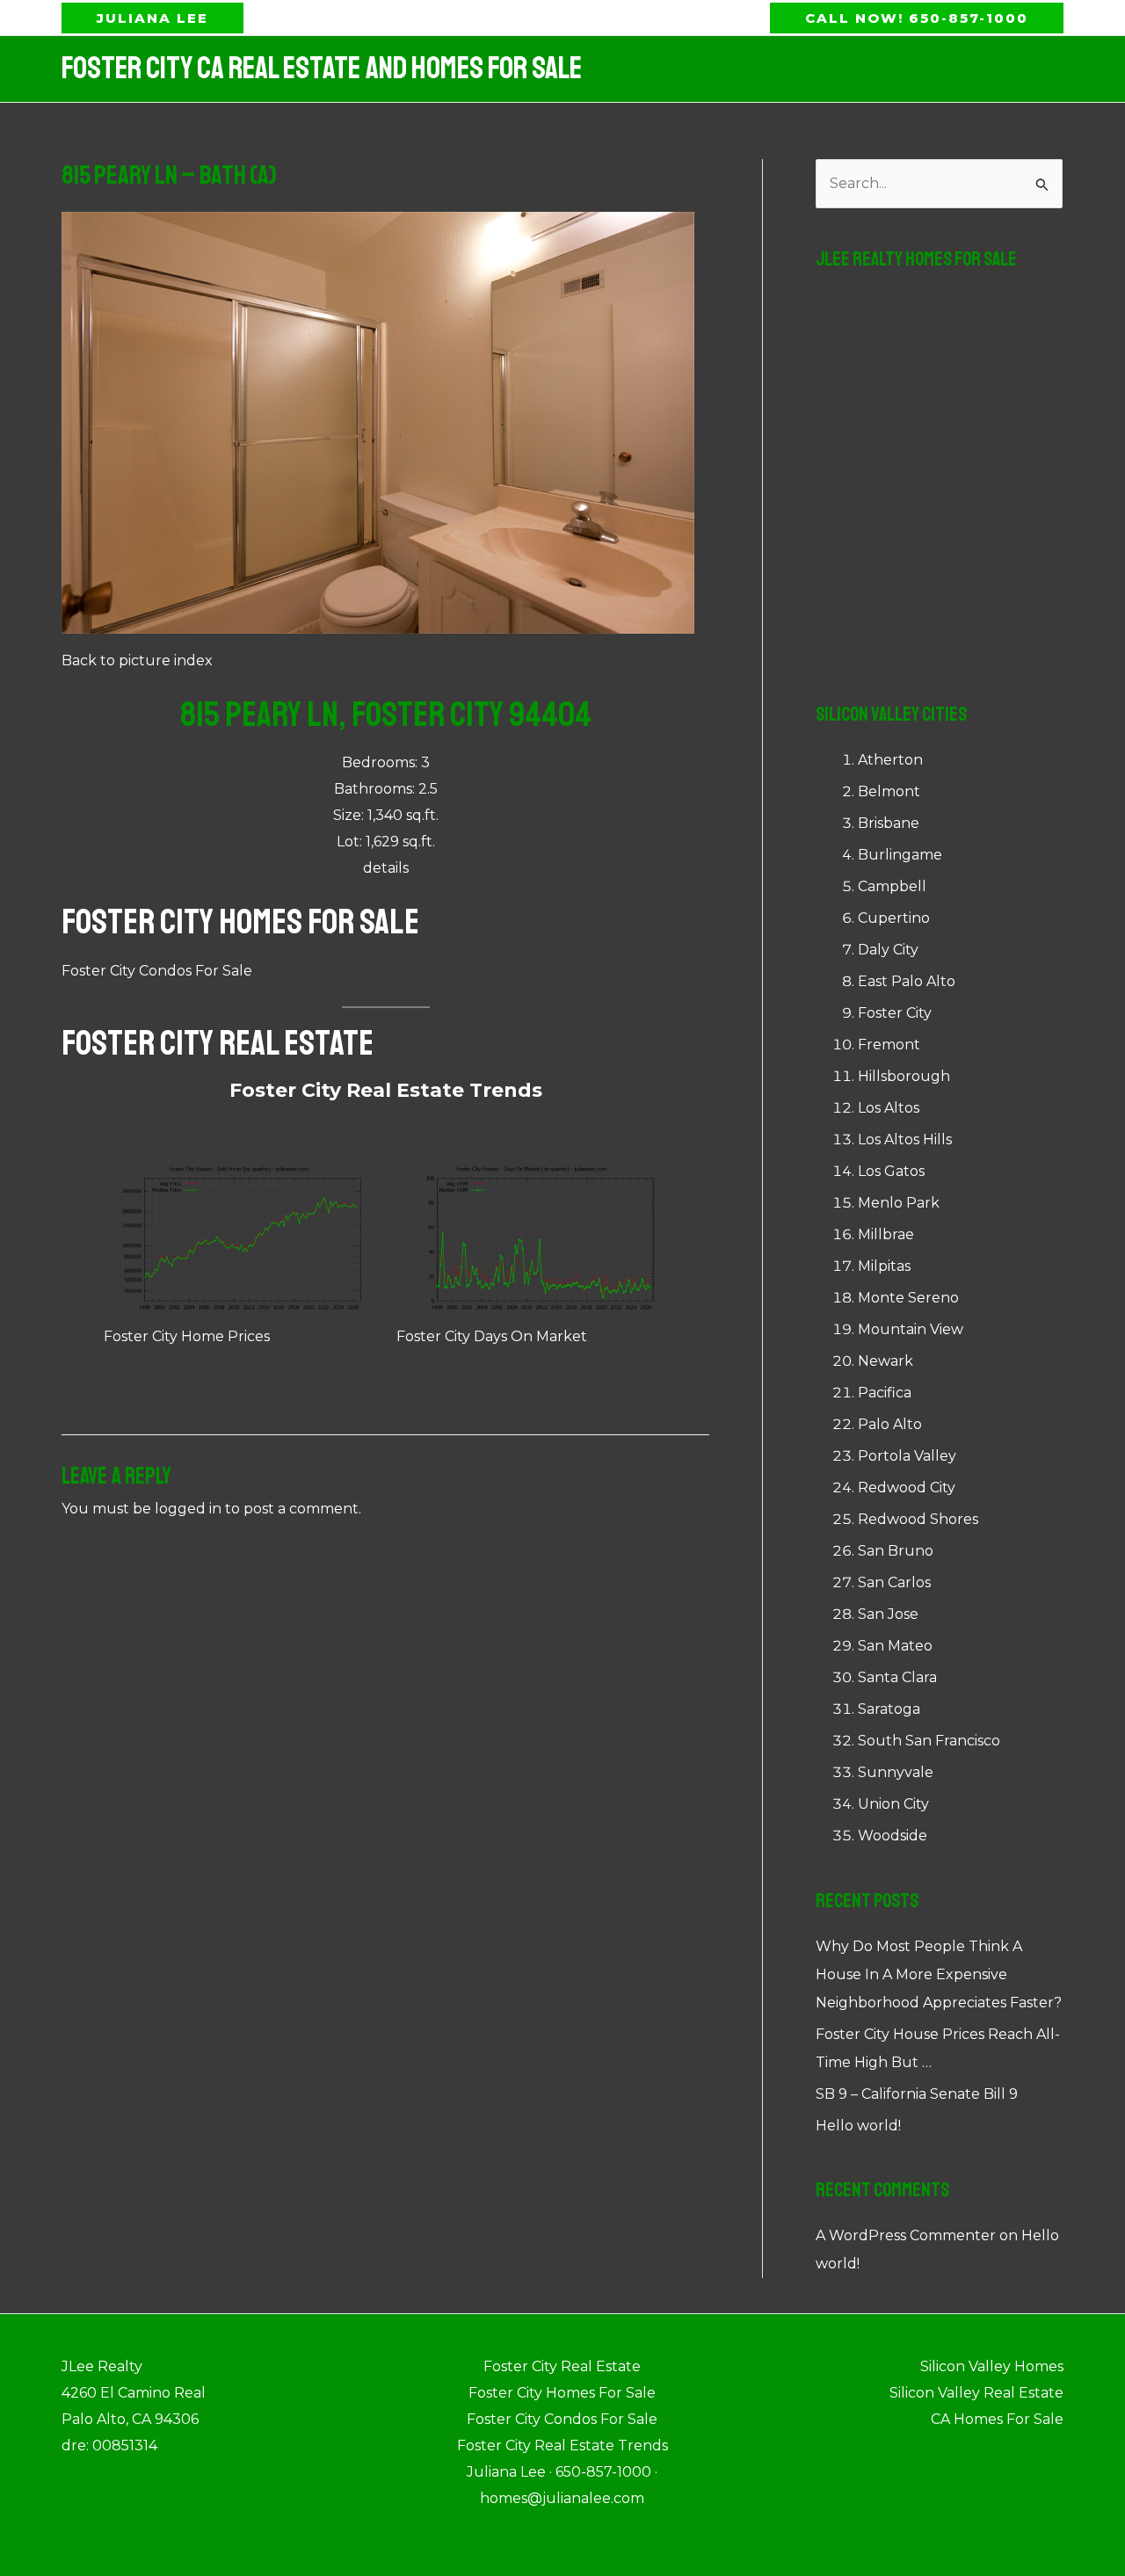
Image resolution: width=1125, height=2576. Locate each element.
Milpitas (884, 1266)
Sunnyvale (896, 1772)
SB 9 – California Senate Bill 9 (917, 2094)
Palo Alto (890, 1424)
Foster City (895, 1013)
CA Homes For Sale (997, 2419)
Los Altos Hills (905, 1139)
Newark (885, 1361)
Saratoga (889, 1709)
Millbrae (886, 1234)
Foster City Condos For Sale (157, 971)
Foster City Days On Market (492, 1336)
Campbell (892, 886)
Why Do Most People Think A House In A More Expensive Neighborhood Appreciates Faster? (939, 1974)
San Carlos (894, 1582)
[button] (152, 18)
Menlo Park (899, 1203)
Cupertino (894, 918)
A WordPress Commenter (906, 2235)
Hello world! (858, 2126)
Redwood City (907, 1488)
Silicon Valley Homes (992, 2366)
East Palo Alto (907, 981)
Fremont (889, 1045)
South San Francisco (929, 1741)
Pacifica (885, 1393)
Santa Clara (897, 1677)
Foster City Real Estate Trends (386, 1090)
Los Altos (889, 1108)
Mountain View (911, 1329)
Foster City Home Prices (187, 1336)
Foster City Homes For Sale (240, 922)
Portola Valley (907, 1456)
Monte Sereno (908, 1298)
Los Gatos (891, 1171)
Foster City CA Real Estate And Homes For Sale (322, 69)
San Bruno (896, 1551)
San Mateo (895, 1646)
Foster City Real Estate (218, 1043)
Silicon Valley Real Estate (976, 2393)
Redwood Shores (918, 1519)
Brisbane (889, 823)
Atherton (890, 760)
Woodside (893, 1836)
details (386, 868)
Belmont (889, 791)
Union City (893, 1804)
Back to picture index (137, 660)
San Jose (888, 1614)
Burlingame (900, 855)
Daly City (888, 950)
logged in (188, 1509)
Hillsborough (904, 1076)
